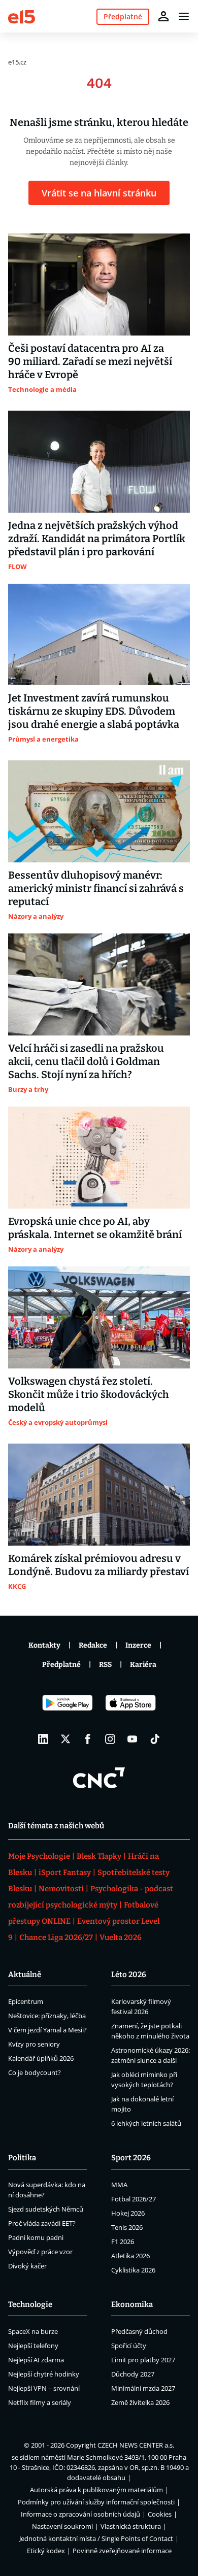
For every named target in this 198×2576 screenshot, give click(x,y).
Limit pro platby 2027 (143, 2360)
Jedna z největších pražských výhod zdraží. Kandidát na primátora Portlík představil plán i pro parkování (97, 539)
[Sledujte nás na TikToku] (155, 1739)
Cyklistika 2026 (133, 2270)
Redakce (93, 1645)
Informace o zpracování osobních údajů (80, 2514)
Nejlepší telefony (33, 2346)
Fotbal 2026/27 (134, 2199)
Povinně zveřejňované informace (122, 2551)
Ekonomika (132, 2304)
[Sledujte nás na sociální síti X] (65, 1739)
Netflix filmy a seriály (40, 2402)
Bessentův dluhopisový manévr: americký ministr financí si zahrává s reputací (96, 888)
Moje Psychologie (39, 1856)
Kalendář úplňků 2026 (41, 2058)
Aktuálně (25, 1975)
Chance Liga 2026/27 (56, 1937)
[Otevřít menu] (184, 16)
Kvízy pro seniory (34, 2044)
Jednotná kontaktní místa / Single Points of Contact (96, 2538)
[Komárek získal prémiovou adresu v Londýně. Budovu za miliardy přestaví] (99, 1495)
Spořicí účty (129, 2346)
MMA (119, 2185)
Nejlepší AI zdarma (36, 2360)
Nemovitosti (61, 1889)
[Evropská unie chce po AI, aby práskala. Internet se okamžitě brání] (99, 1158)
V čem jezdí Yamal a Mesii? (47, 2030)
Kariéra (143, 1665)
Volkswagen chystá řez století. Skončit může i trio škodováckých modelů (89, 1394)
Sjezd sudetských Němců (46, 2209)
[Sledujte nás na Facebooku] (88, 1739)
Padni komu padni (36, 2237)
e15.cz (17, 62)
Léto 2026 (129, 1975)
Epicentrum (26, 2001)
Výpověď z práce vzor (40, 2252)
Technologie (30, 2304)
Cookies (160, 2514)
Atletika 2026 (130, 2256)
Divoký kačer (27, 2266)
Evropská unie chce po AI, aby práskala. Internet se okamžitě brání (95, 1228)
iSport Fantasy (65, 1872)
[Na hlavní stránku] (22, 16)
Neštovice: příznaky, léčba (47, 2016)
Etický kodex (46, 2551)
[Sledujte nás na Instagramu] (110, 1739)
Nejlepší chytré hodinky (44, 2374)
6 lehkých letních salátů (146, 2123)
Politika (22, 2158)
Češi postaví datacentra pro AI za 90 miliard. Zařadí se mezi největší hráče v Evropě (90, 361)
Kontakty (44, 1645)
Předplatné (61, 1665)
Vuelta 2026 (121, 1937)
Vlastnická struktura (131, 2526)
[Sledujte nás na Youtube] (133, 1739)
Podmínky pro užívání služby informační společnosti (96, 2502)
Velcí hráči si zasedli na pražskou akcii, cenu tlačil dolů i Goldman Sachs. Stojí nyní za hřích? (86, 1061)
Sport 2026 (131, 2158)
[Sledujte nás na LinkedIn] (43, 1739)
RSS (105, 1665)
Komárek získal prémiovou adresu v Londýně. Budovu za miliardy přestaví (98, 1565)
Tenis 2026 (127, 2227)
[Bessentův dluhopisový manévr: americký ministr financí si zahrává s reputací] (99, 811)
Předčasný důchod (139, 2331)
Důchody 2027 (133, 2374)
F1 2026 (123, 2242)
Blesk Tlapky (99, 1856)
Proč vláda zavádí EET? (42, 2223)
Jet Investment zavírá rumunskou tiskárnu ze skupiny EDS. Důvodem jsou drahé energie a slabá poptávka (94, 711)
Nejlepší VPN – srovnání (44, 2388)
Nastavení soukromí (62, 2526)
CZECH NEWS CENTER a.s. (136, 2445)
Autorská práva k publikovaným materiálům (96, 2490)
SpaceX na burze (33, 2331)
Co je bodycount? (35, 2072)
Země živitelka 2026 (140, 2402)
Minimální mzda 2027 (143, 2388)
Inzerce (138, 1645)
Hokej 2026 (128, 2213)
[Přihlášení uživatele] (163, 16)
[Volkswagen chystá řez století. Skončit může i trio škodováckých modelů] (99, 1317)
